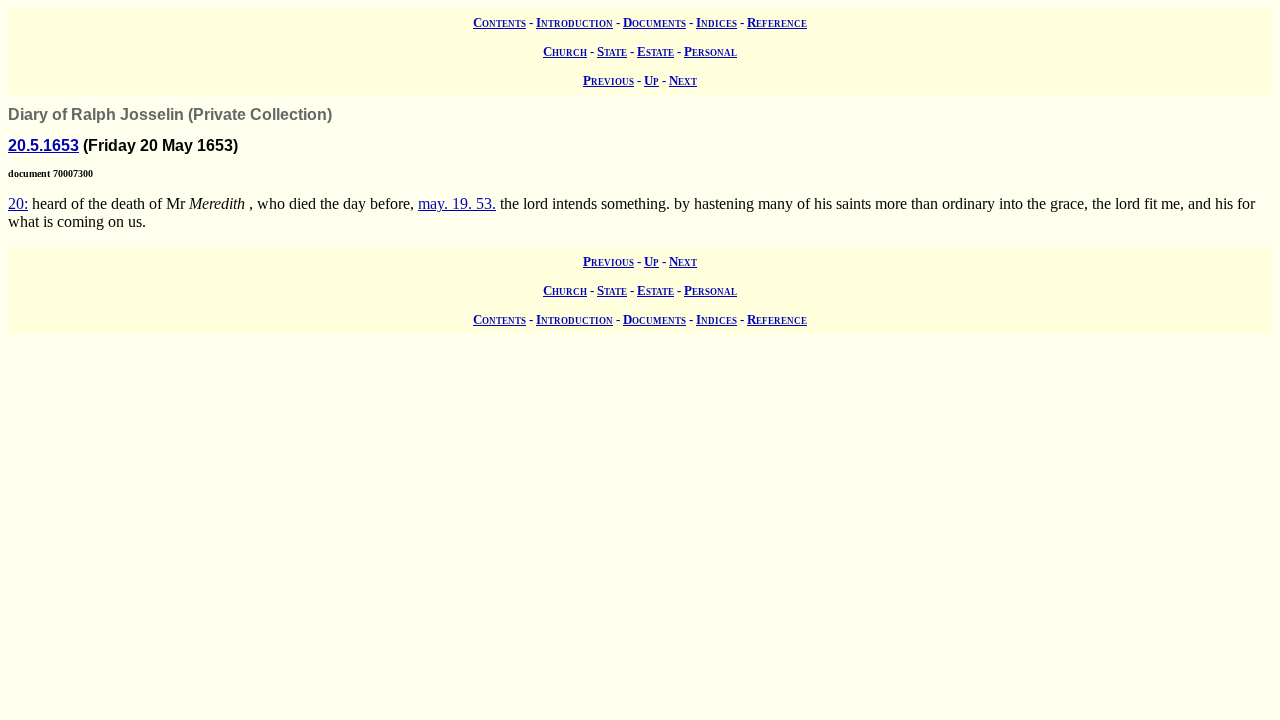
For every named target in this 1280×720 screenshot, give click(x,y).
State (612, 51)
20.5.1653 (43, 145)
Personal (710, 51)
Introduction (574, 22)
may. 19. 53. (457, 203)
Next (683, 80)
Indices (716, 22)
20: (18, 203)
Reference (777, 22)
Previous (608, 80)
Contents (499, 22)
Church (565, 51)
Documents (654, 22)
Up (651, 80)
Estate (655, 51)
